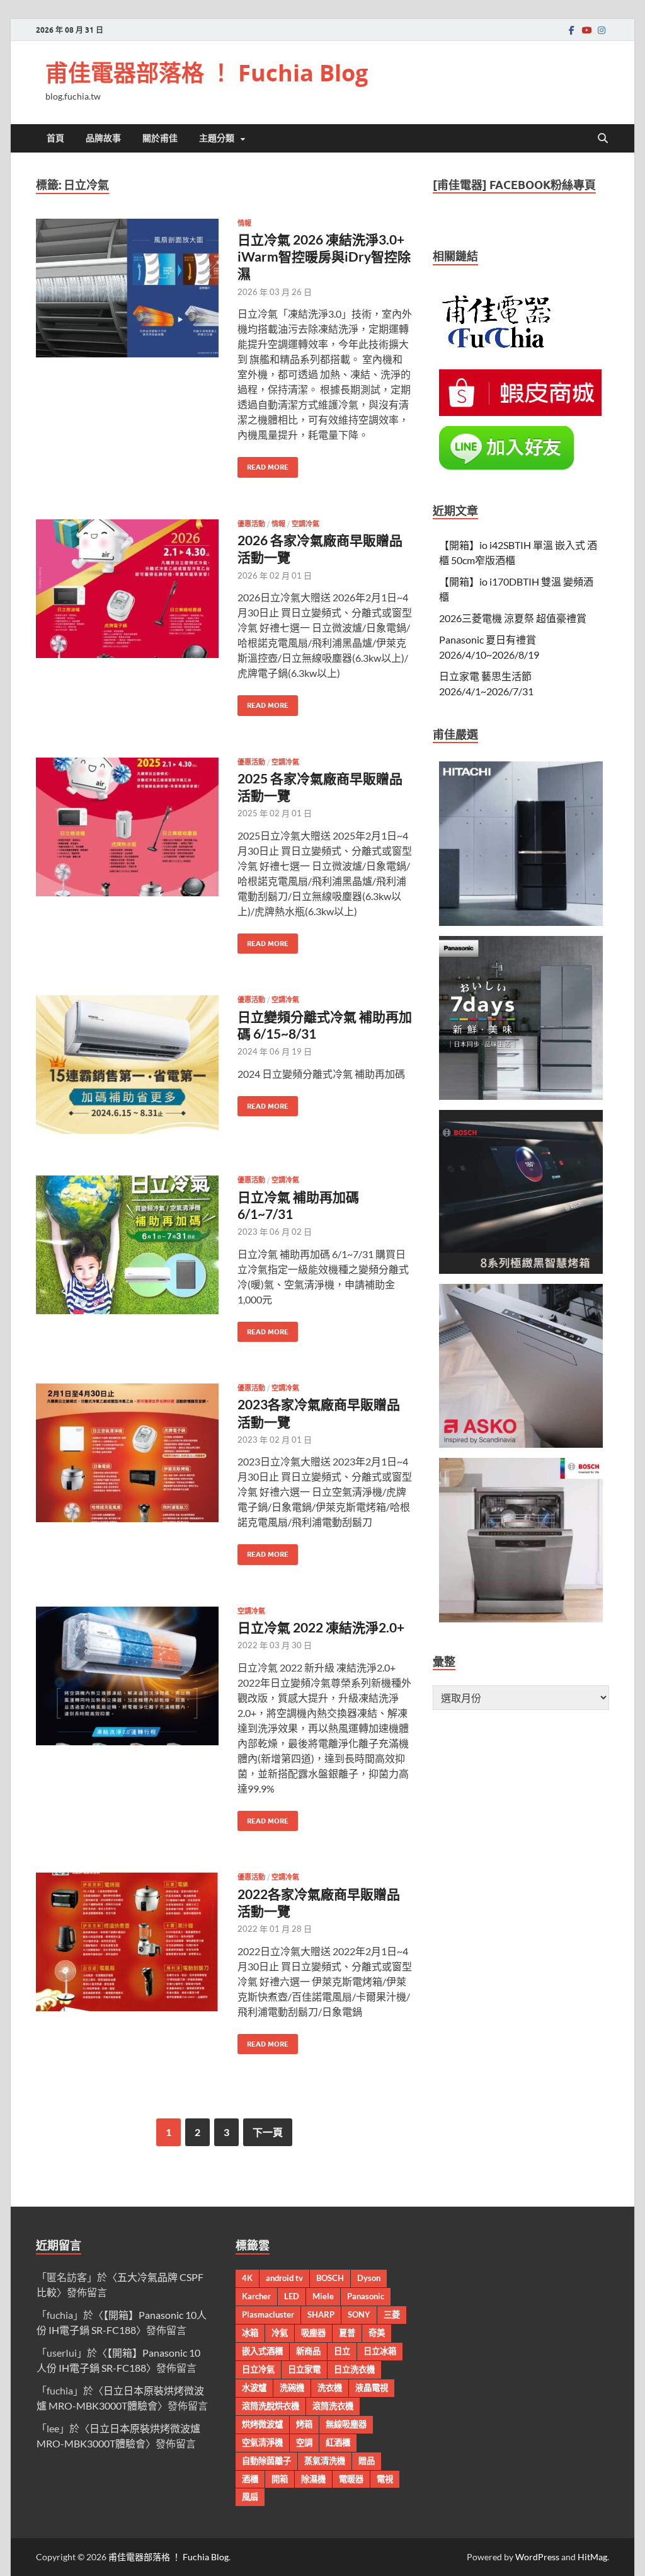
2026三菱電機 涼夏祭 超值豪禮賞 (513, 618)
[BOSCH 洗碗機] (521, 1618)
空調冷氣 (305, 524)
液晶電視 (372, 2388)
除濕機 (313, 2479)
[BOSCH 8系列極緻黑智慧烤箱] (521, 1270)
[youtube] (586, 30)
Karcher (256, 2296)
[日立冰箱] (521, 922)
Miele (323, 2296)
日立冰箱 (380, 2351)
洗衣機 (330, 2388)
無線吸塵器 (346, 2424)
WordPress (537, 2557)
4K (247, 2278)
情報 (244, 223)
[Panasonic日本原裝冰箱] (521, 1096)
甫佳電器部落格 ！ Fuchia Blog (207, 73)
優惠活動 (251, 524)
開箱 (280, 2479)
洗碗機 (292, 2388)
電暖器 (351, 2479)
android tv (284, 2278)
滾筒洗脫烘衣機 (271, 2406)
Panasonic (366, 2296)
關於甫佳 (160, 138)
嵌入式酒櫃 (262, 2351)
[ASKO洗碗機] (521, 1444)
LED (292, 2296)
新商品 (308, 2351)
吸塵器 (313, 2333)
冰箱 (250, 2333)
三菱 (392, 2314)
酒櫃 (250, 2479)
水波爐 (254, 2388)
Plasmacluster (268, 2314)
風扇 (250, 2497)
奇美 (377, 2333)
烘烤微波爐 (262, 2424)
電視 (385, 2479)
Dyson (369, 2278)
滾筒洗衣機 (333, 2406)
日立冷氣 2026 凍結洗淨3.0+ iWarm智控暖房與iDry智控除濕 (324, 257)
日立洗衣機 (354, 2369)
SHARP (321, 2314)
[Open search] (603, 139)
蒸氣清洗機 (325, 2461)
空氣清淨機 (262, 2442)
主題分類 (217, 138)
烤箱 (304, 2424)
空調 (304, 2442)
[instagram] (602, 30)
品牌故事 (103, 138)
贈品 (367, 2461)
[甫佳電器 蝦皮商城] (520, 412)
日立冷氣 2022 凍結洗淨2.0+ (321, 1627)
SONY (359, 2314)
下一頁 (268, 2132)
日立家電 (304, 2369)
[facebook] (571, 30)
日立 (342, 2351)
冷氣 (280, 2333)
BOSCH (330, 2278)
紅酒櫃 (338, 2442)
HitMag (592, 2557)
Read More (263, 464)
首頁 (55, 138)
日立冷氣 (258, 2369)
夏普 (347, 2333)
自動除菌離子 (266, 2461)
